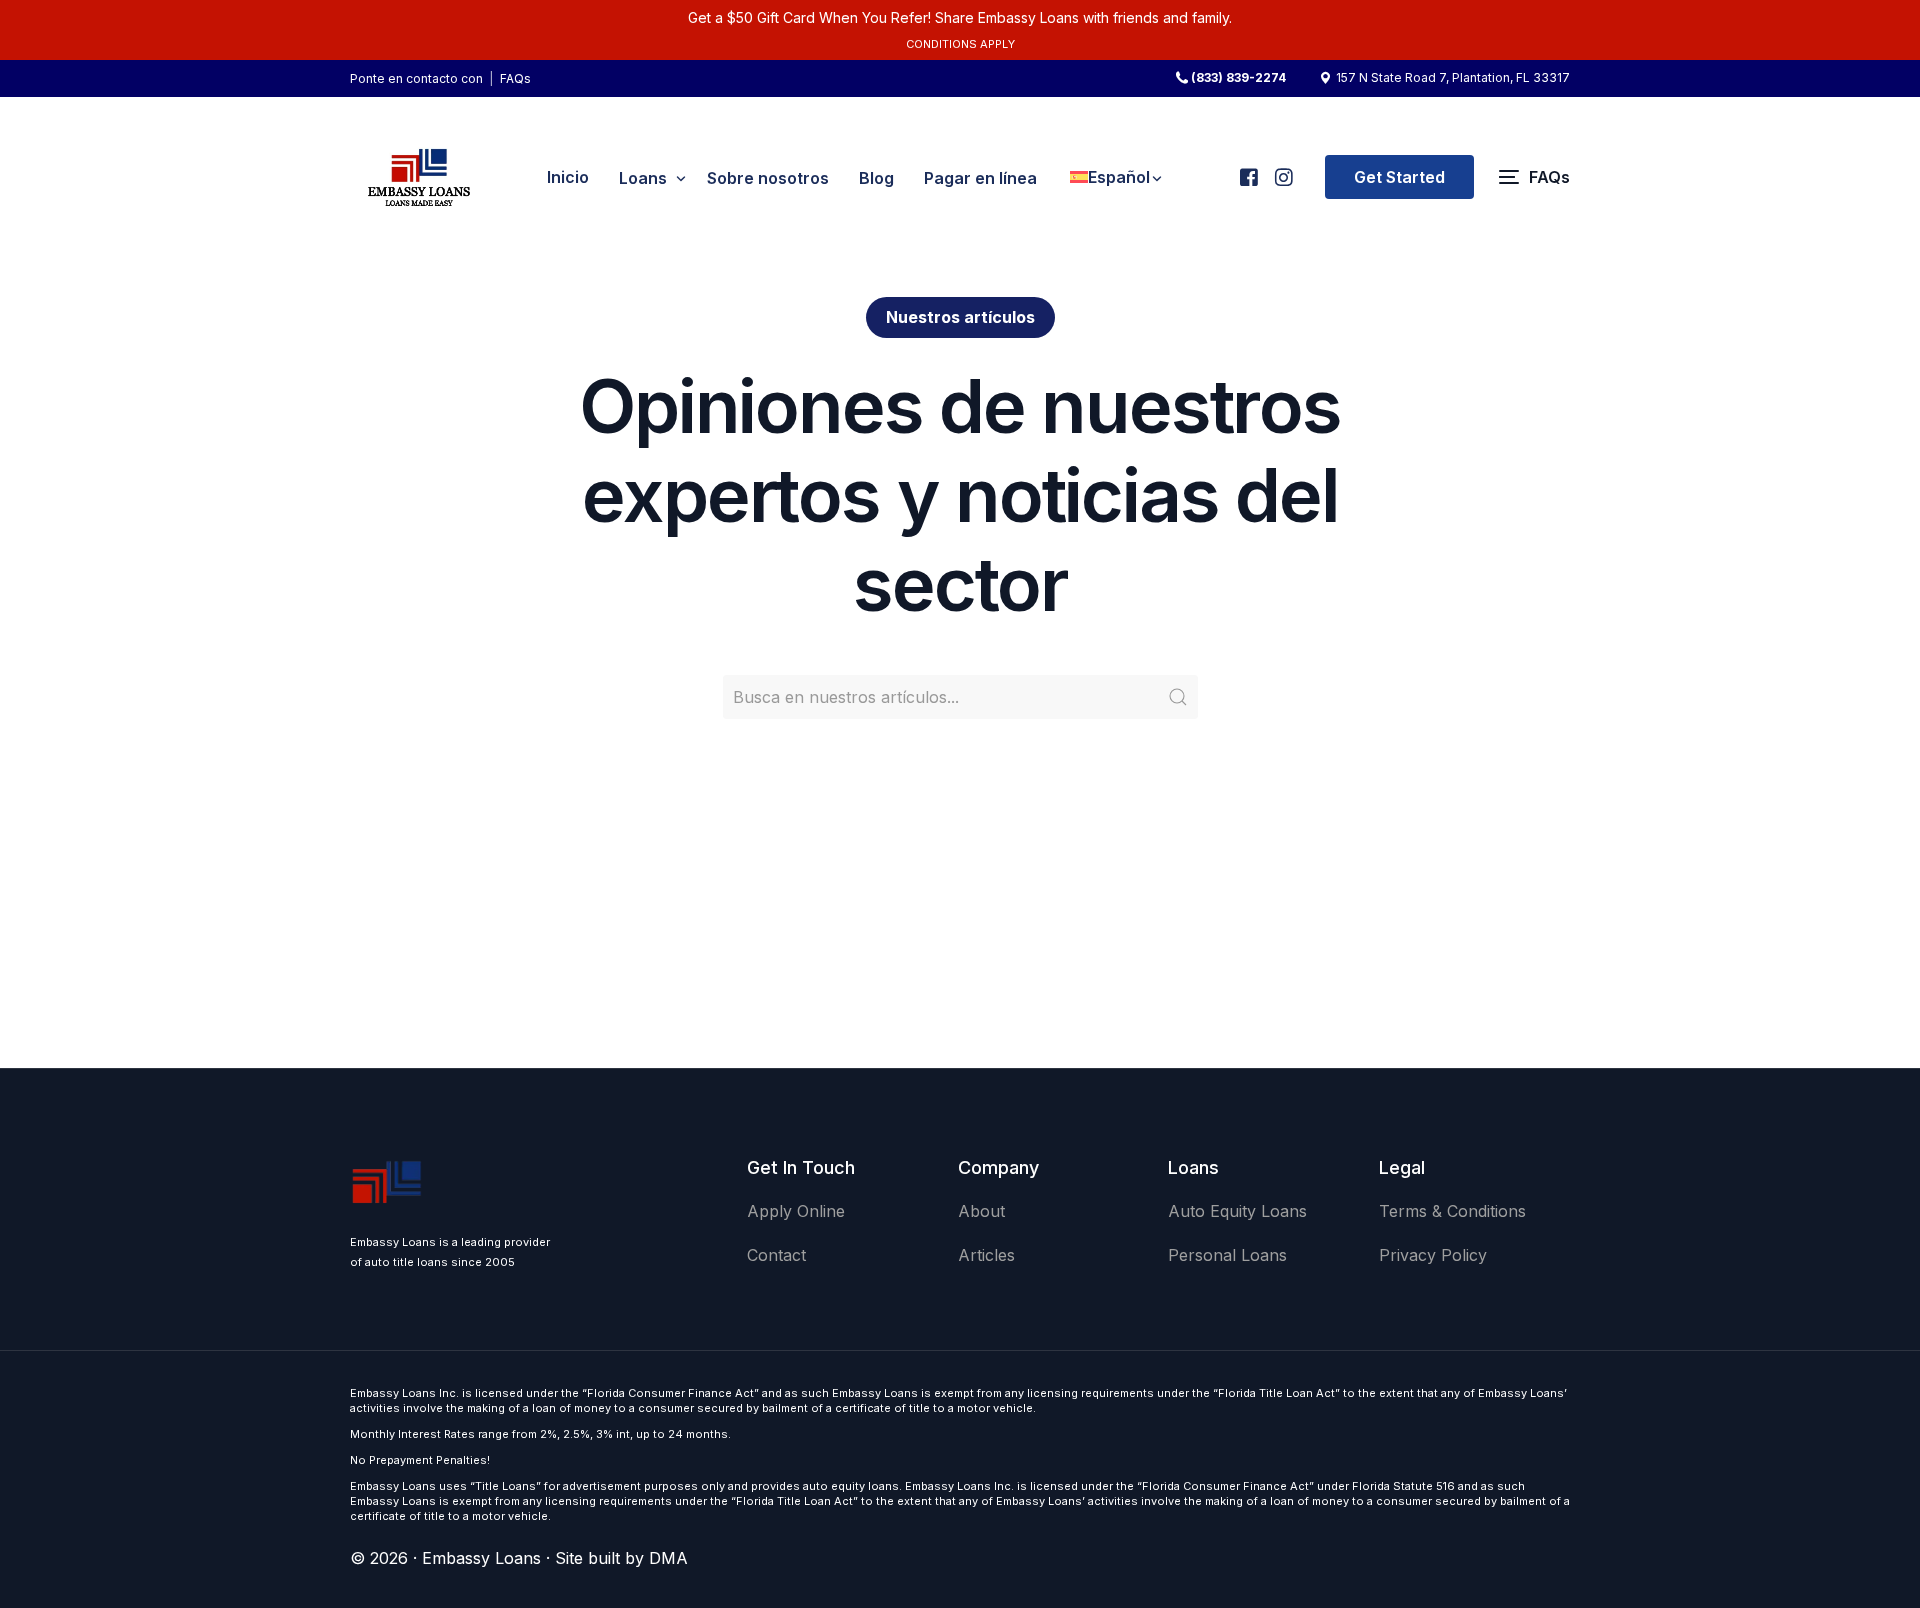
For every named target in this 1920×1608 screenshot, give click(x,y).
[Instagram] (1282, 168)
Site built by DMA (621, 1558)
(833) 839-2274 (1238, 78)
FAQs (515, 78)
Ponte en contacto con (416, 78)
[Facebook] (1247, 168)
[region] (260, 1451)
